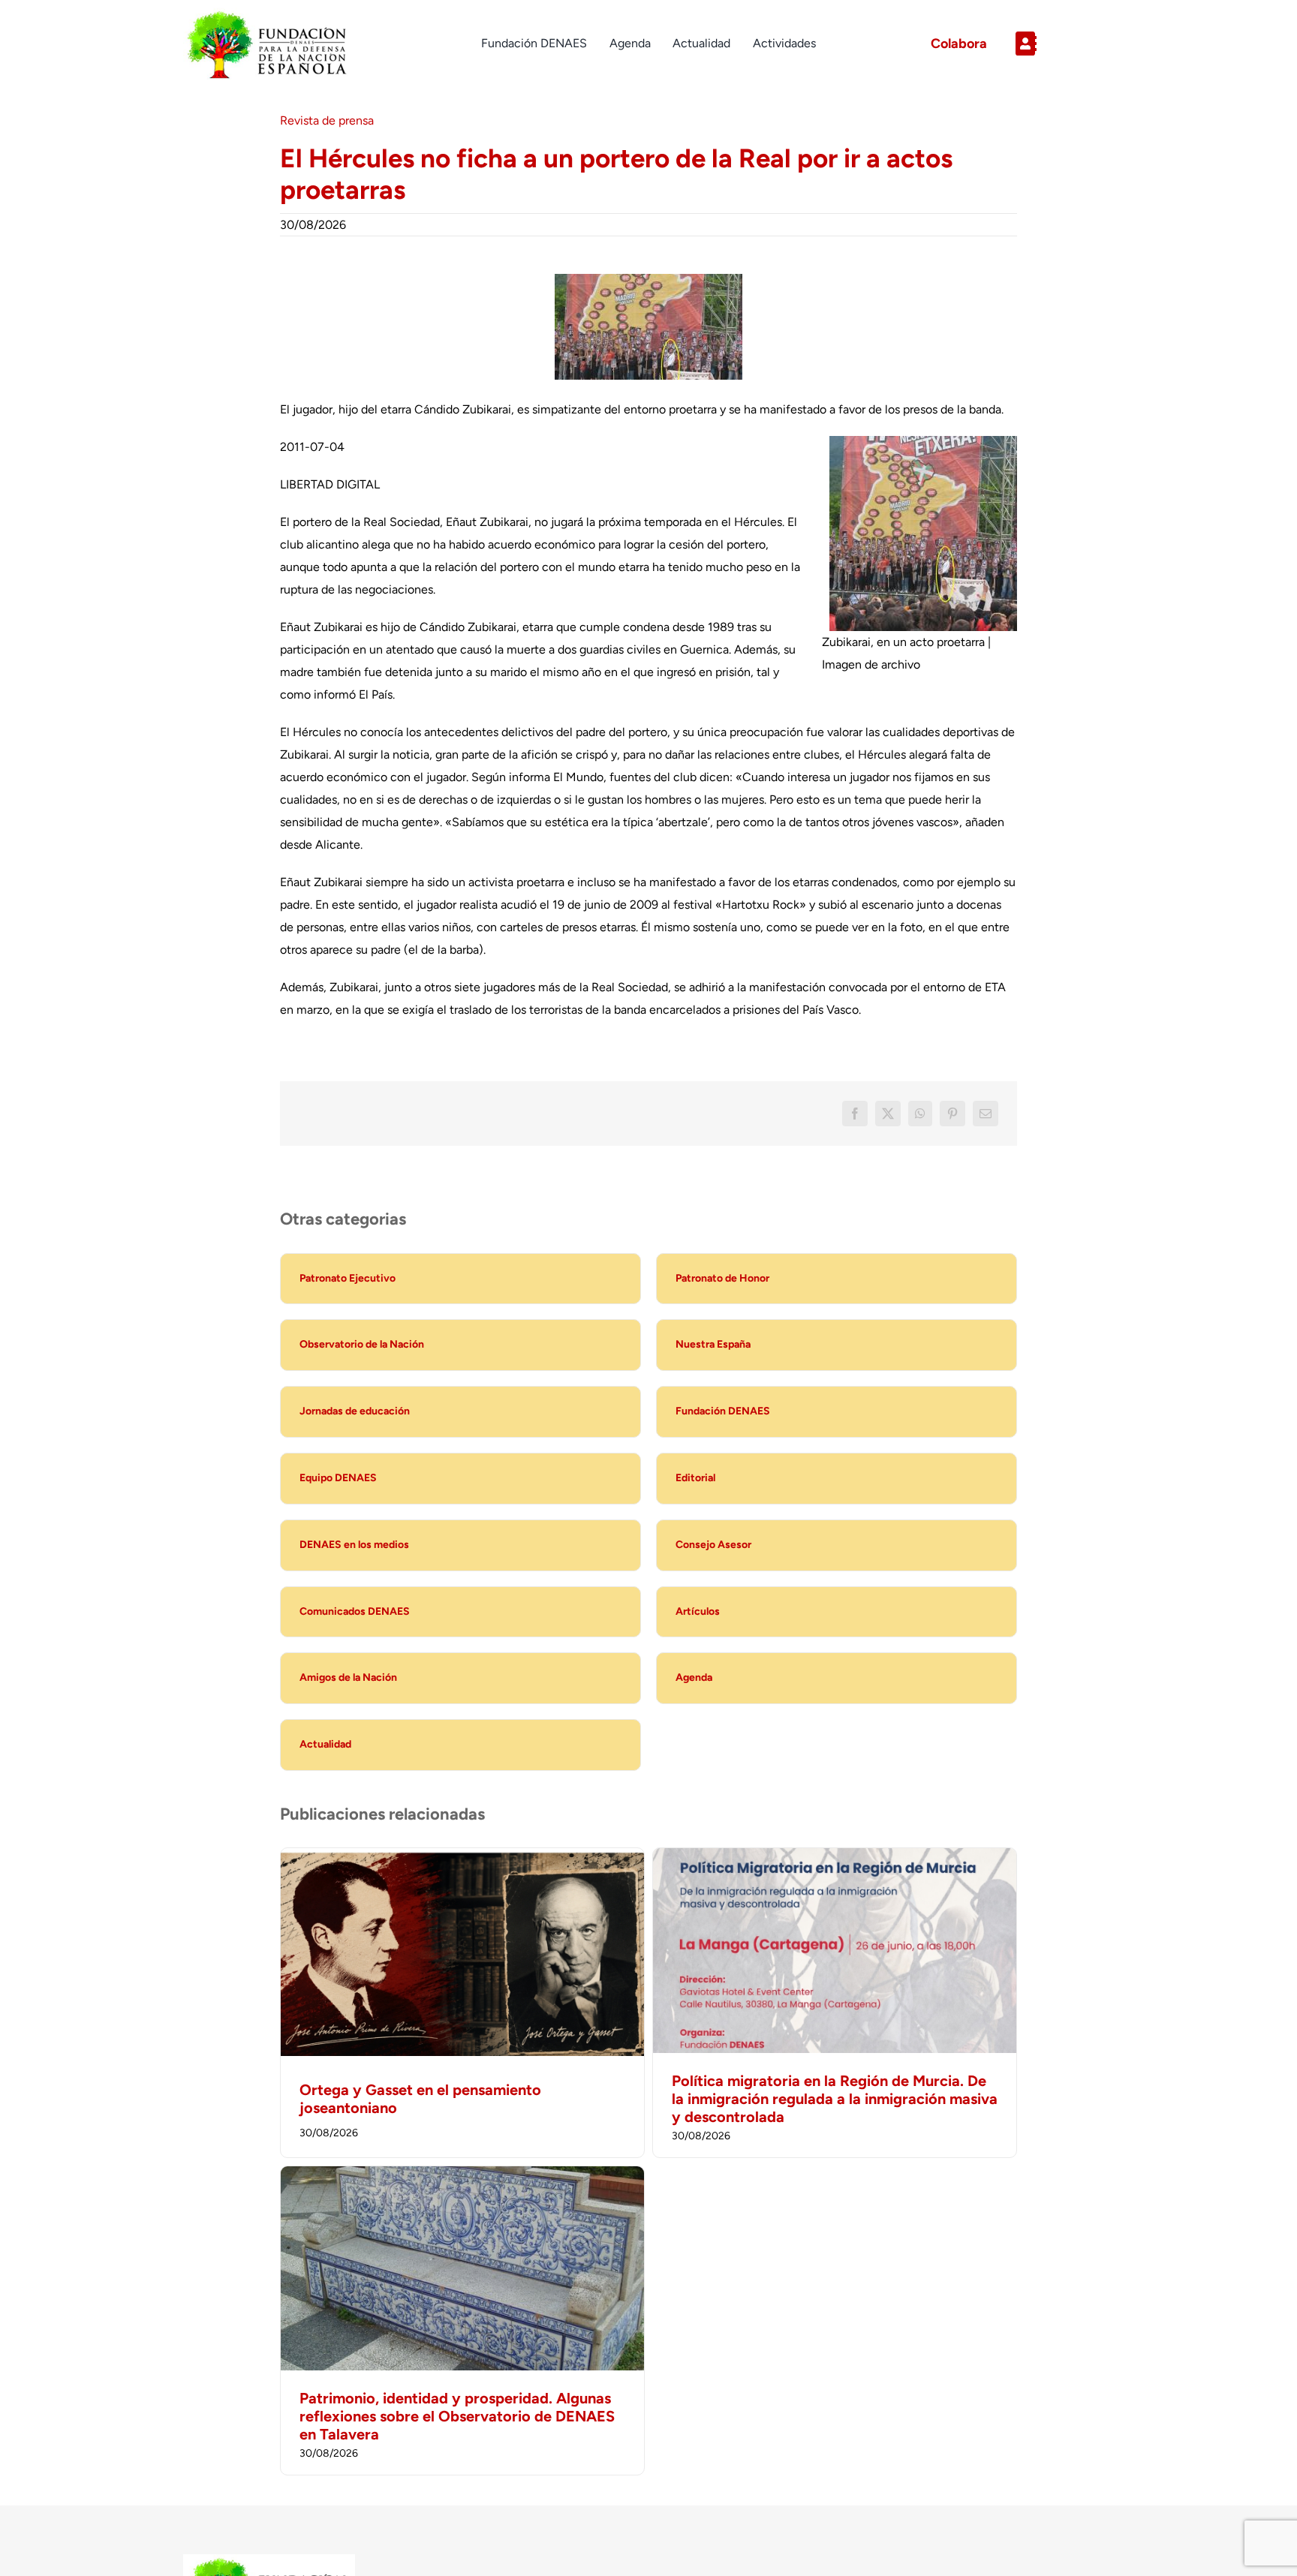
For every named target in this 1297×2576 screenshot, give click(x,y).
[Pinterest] (952, 1114)
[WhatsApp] (920, 1114)
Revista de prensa (327, 120)
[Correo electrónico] (986, 1114)
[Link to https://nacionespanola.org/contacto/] (1059, 44)
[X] (888, 1114)
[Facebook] (855, 1114)
